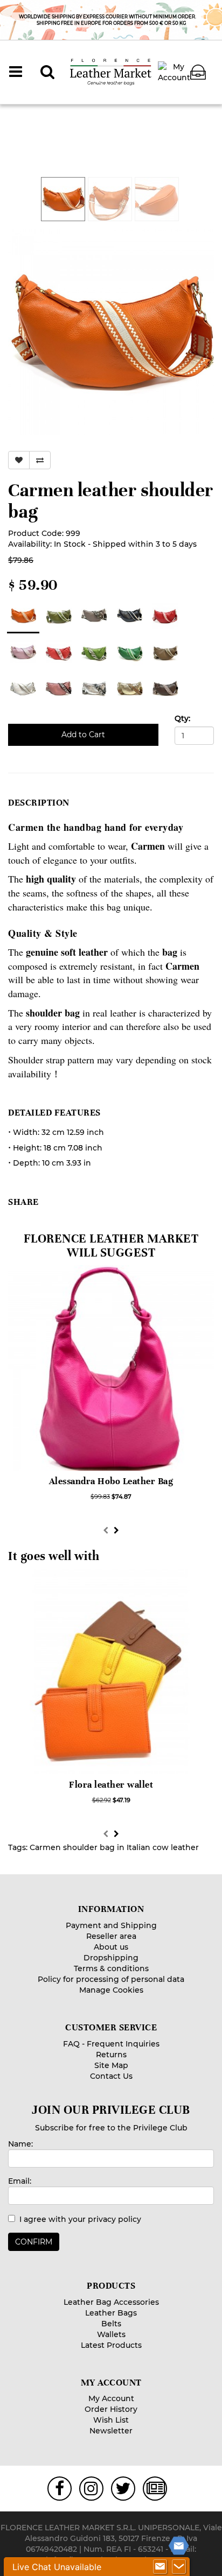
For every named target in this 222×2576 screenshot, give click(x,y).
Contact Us (111, 2076)
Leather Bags (111, 2313)
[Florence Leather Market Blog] (156, 2489)
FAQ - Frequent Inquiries (111, 2044)
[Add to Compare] (40, 460)
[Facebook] (60, 2489)
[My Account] (174, 72)
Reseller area (111, 1936)
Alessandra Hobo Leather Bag (111, 1481)
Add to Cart (83, 735)
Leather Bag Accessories (111, 2302)
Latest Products (111, 2345)
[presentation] (106, 1530)
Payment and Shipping (111, 1925)
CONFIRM (34, 2242)
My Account (111, 2398)
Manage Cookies (111, 1990)
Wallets (111, 2334)
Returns (111, 2055)
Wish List (111, 2420)
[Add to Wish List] (19, 460)
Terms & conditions (111, 1968)
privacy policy (115, 2219)
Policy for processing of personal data (111, 1979)
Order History (111, 2409)
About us (111, 1947)
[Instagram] (91, 2489)
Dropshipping (111, 1958)
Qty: (182, 718)
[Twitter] (123, 2489)
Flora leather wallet (111, 1785)
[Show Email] (160, 2567)
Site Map (111, 2065)
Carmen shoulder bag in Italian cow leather (114, 1847)
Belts (111, 2324)
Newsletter (111, 2431)
